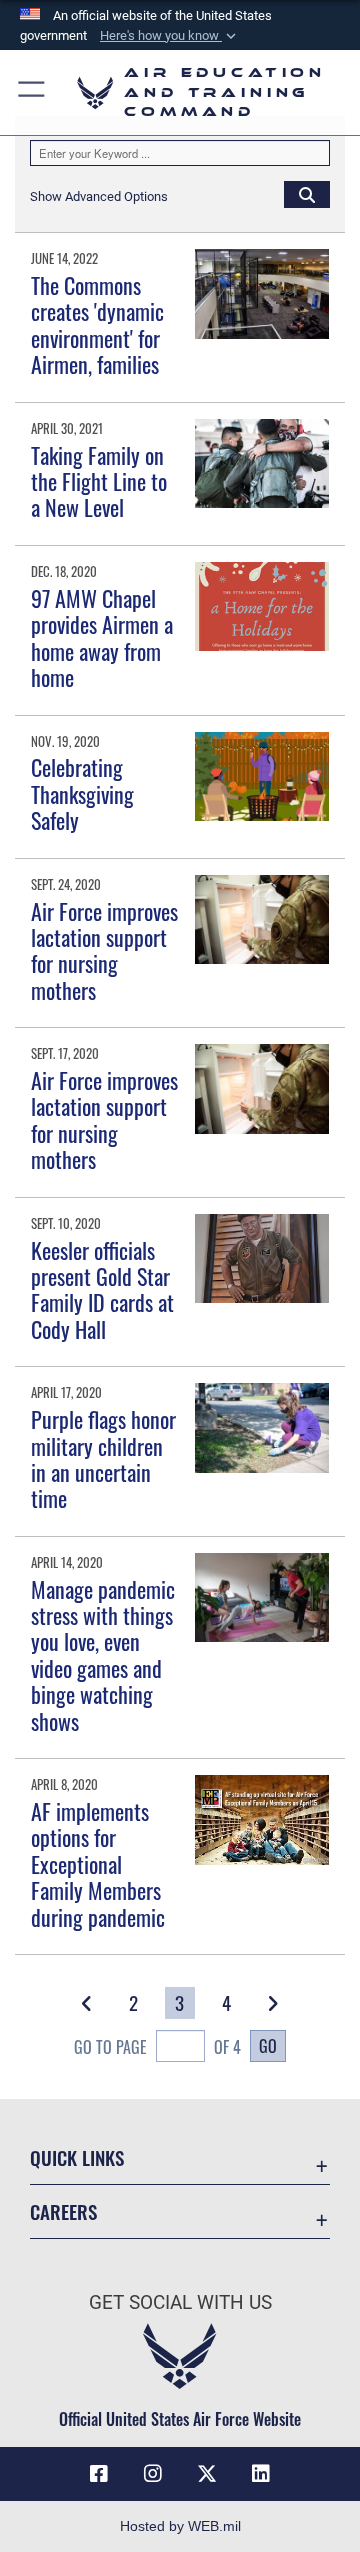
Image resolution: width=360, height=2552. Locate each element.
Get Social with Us (180, 2302)
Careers (63, 2211)
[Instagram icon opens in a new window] (153, 2474)
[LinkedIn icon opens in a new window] (261, 2474)
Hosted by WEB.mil (180, 2526)
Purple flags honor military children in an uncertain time (103, 1458)
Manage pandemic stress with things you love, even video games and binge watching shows (103, 1655)
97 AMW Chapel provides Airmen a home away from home (102, 637)
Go (268, 2046)
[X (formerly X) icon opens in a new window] (207, 2474)
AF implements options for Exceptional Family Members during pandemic (98, 1864)
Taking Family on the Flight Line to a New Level (99, 481)
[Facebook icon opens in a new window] (99, 2474)
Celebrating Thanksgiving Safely (82, 793)
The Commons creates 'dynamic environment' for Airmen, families (97, 324)
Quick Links (77, 2157)
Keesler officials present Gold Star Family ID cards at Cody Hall (102, 1289)
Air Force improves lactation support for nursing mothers (104, 950)
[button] (170, 36)
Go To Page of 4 (157, 2047)
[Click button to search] (307, 194)
